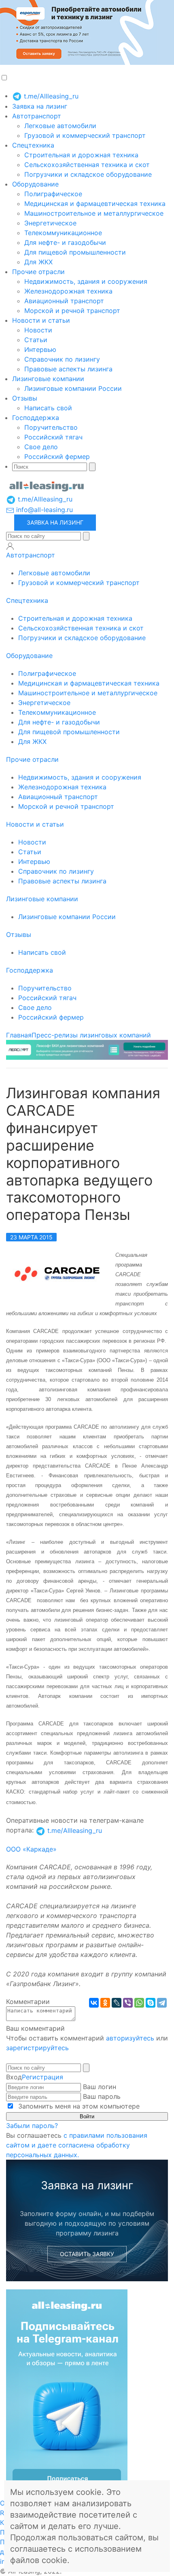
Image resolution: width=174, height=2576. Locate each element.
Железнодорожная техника (68, 291)
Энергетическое (50, 223)
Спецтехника (33, 145)
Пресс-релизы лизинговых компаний (91, 1035)
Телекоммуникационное (63, 233)
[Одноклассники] (105, 2003)
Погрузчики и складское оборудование (88, 174)
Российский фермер (57, 456)
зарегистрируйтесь (37, 2048)
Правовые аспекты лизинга (68, 369)
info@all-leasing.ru (43, 510)
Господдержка (36, 418)
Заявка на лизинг (40, 106)
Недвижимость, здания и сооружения (86, 281)
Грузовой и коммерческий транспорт (85, 135)
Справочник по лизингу (62, 359)
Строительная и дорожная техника (81, 155)
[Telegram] (162, 2003)
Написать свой (48, 408)
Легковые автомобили (60, 126)
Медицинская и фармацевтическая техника (95, 204)
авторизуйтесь (130, 2038)
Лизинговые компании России (73, 388)
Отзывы (25, 398)
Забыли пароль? (32, 2126)
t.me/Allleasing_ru (50, 96)
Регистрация (42, 2077)
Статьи (36, 340)
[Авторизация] (10, 546)
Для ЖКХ (38, 262)
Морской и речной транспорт (72, 311)
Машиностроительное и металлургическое (94, 213)
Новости (38, 330)
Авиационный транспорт (64, 301)
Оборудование (35, 184)
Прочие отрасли (38, 272)
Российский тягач (53, 437)
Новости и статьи (41, 320)
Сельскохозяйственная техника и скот (87, 165)
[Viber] (128, 2003)
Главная (19, 1035)
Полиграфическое (53, 194)
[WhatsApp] (139, 2003)
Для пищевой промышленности (75, 252)
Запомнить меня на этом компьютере (78, 2106)
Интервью (40, 349)
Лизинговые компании (48, 379)
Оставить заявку (87, 2254)
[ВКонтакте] (94, 2003)
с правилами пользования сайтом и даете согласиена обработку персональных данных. (77, 2145)
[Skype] (151, 2003)
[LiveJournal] (117, 2003)
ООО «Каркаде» (31, 1849)
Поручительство (51, 427)
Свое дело (41, 447)
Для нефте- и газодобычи (65, 242)
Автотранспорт (37, 116)
